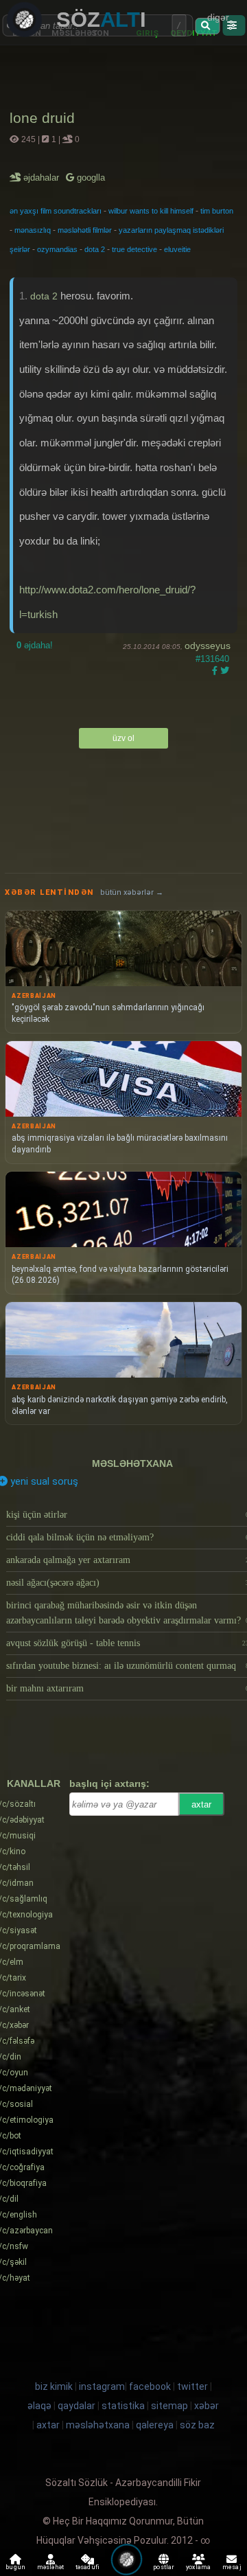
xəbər (207, 2406)
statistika (123, 2406)
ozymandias (57, 249)
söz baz (197, 2425)
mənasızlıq (33, 230)
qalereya (155, 2425)
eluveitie (177, 249)
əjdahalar (42, 178)
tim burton (217, 211)
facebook (150, 2386)
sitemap (169, 2406)
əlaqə (39, 2406)
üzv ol (123, 738)
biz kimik (55, 2386)
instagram (102, 2386)
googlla (90, 178)
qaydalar (77, 2406)
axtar (201, 1804)
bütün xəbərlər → (132, 892)
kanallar (34, 1783)
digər (218, 17)
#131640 (212, 659)
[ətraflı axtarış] (234, 25)
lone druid (42, 118)
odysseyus (208, 646)
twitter (192, 2386)
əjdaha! (35, 645)
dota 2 (95, 249)
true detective (134, 249)
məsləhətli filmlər (85, 230)
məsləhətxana (132, 1463)
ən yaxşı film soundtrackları (56, 211)
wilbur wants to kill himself (151, 211)
